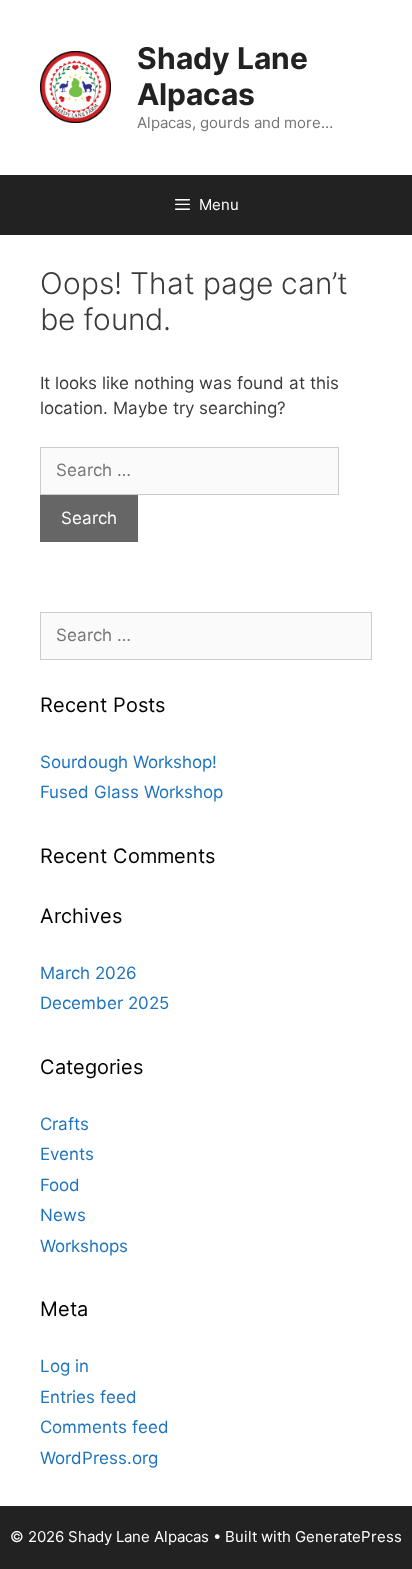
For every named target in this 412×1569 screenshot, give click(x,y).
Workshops (84, 1246)
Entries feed (88, 1397)
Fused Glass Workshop (131, 792)
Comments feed (104, 1427)
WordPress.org (99, 1458)
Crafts (64, 1124)
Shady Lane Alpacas (222, 76)
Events (67, 1154)
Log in (64, 1366)
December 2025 (104, 1003)
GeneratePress (348, 1536)
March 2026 (88, 973)
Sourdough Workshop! (128, 762)
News (63, 1215)
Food (60, 1185)
